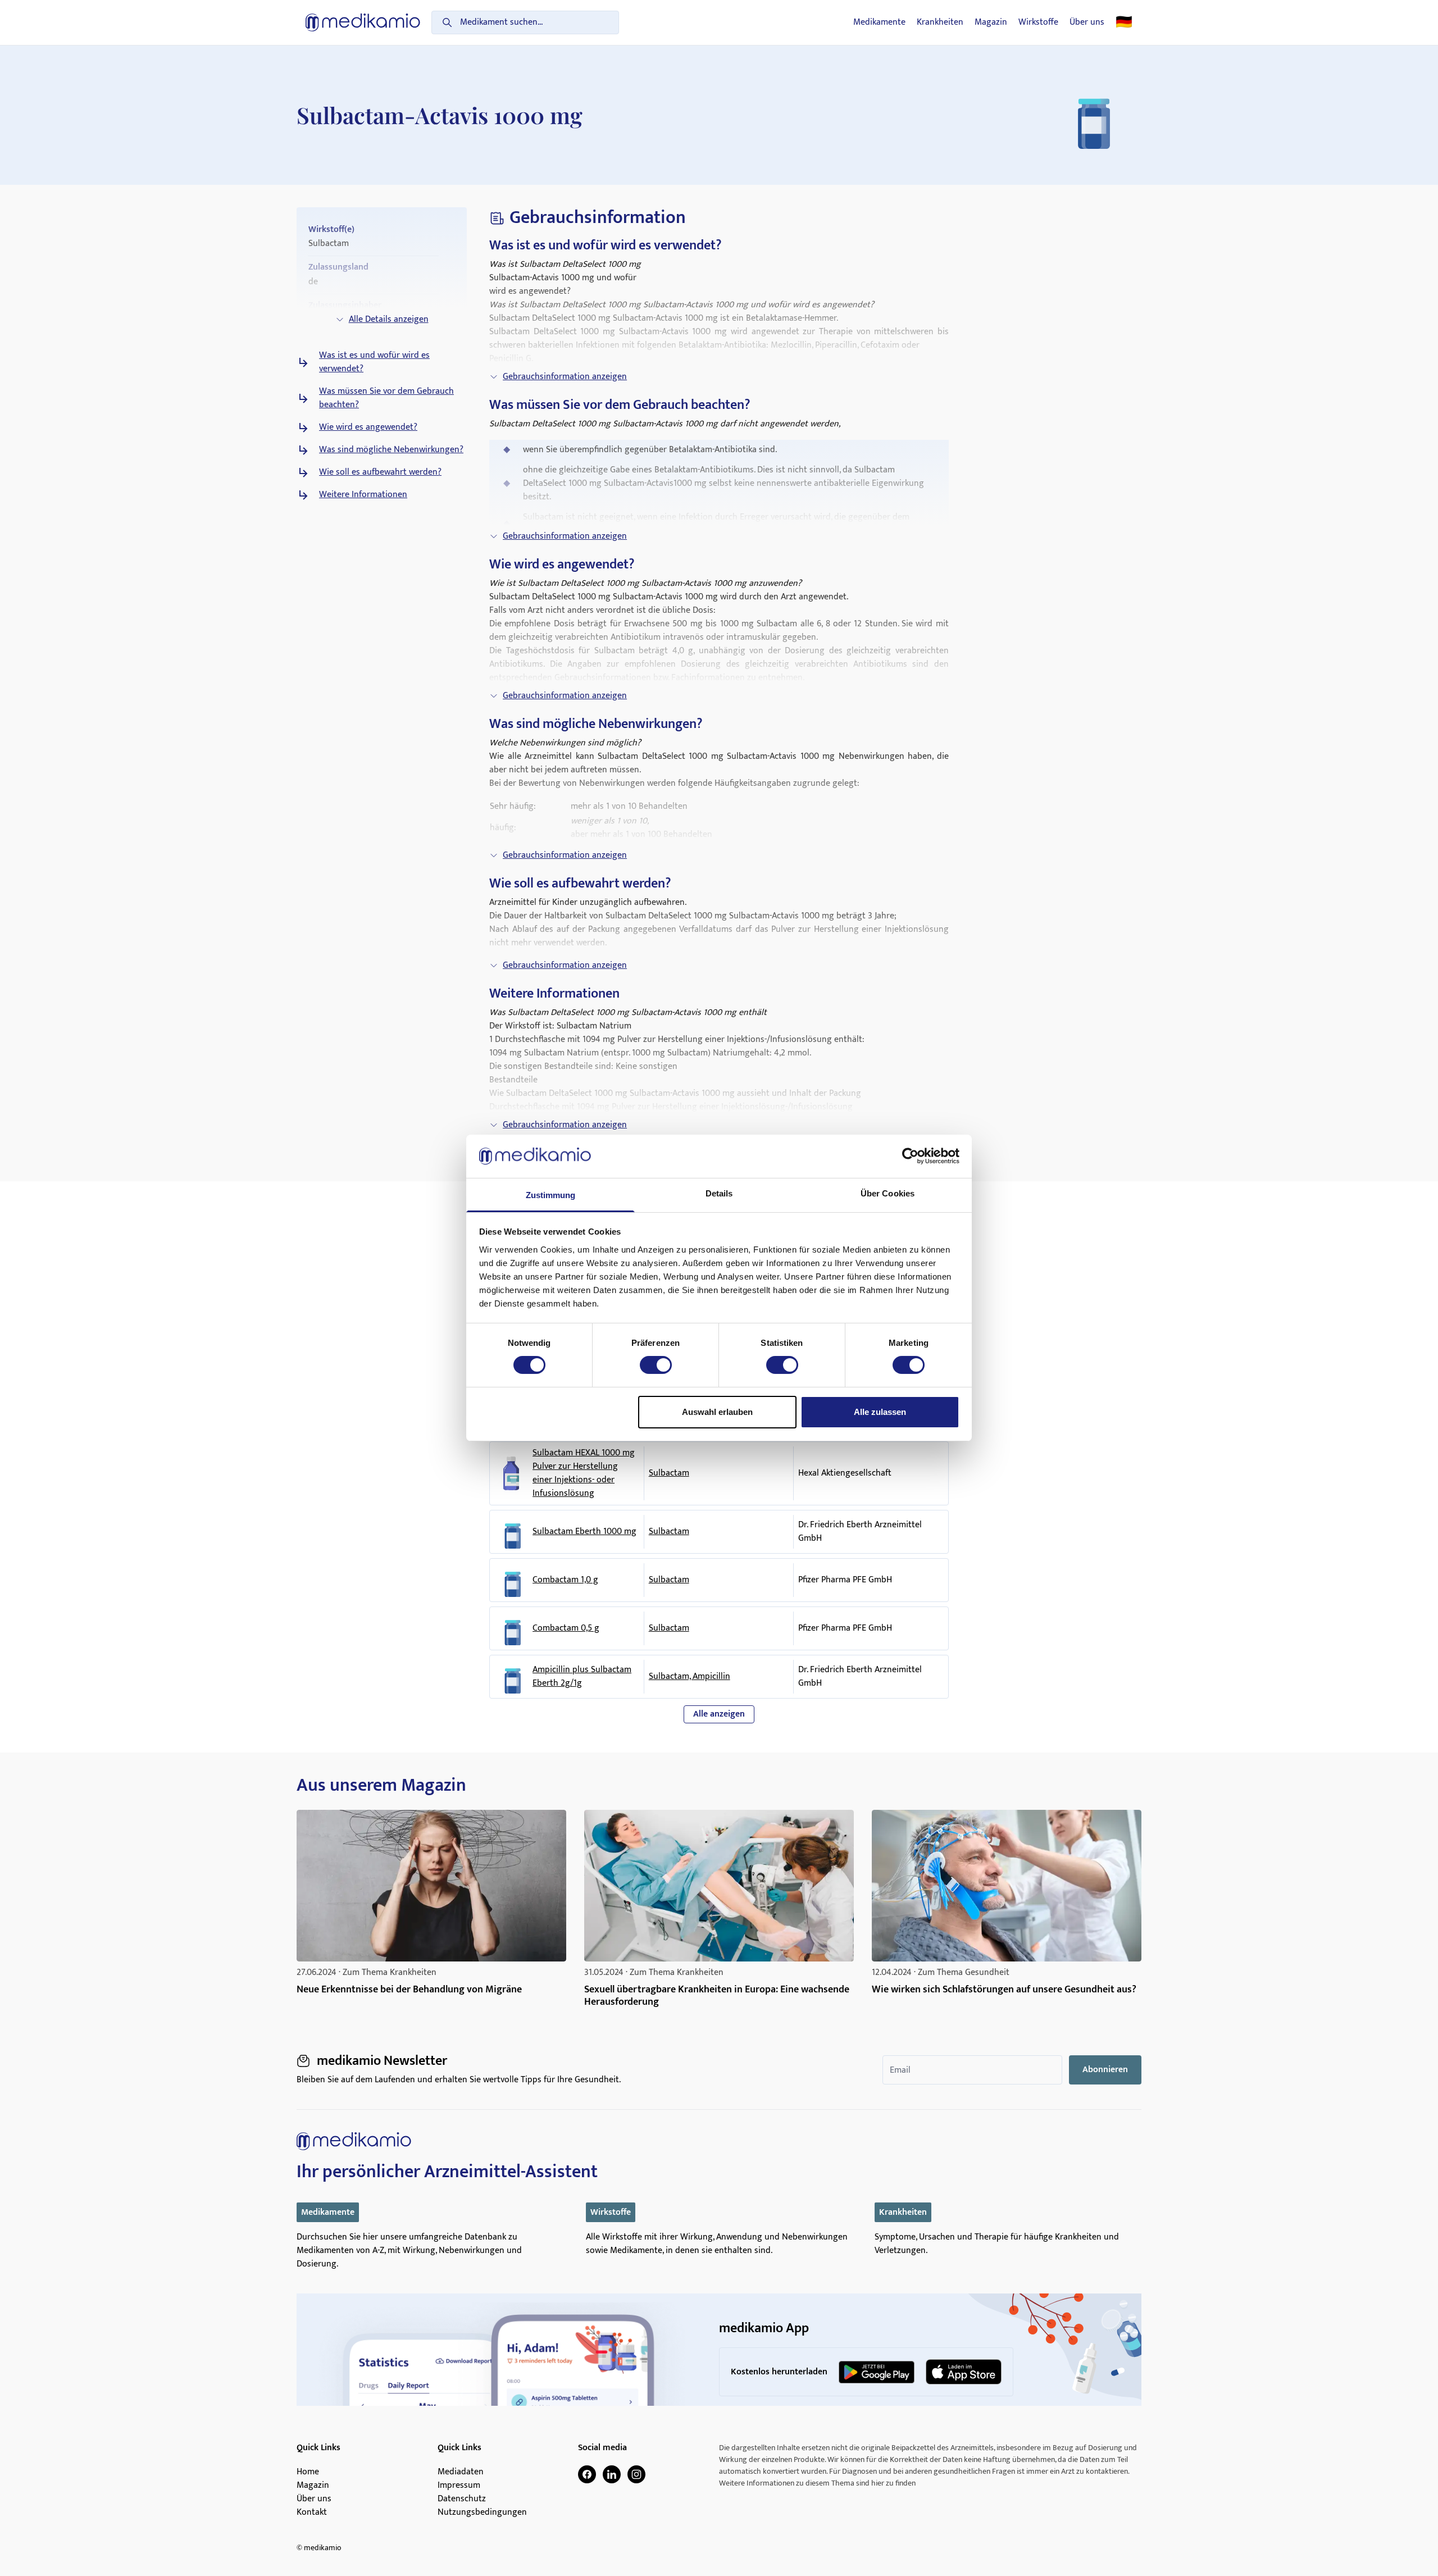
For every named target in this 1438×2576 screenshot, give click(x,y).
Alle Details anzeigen (389, 319)
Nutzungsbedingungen (482, 2513)
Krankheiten (940, 22)
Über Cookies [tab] (888, 1193)
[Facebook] (587, 2474)
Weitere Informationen (363, 495)
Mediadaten (461, 2472)
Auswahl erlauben (717, 1412)
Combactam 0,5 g (566, 1628)
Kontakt (312, 2513)
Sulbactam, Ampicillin (690, 1676)
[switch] (656, 1365)
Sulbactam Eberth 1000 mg (584, 1532)
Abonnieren (1105, 2070)
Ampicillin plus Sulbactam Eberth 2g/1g (582, 1677)
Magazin (991, 22)
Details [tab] (719, 1193)
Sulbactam (669, 1473)
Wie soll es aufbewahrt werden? (380, 472)
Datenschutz (462, 2499)
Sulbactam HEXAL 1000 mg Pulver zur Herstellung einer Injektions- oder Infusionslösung (584, 1473)
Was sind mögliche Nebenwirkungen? (391, 450)
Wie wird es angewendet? (368, 427)
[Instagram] (636, 2474)
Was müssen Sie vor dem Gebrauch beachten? (386, 398)
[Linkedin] (612, 2474)
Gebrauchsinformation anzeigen (565, 377)
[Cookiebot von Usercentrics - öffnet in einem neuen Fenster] (910, 1156)
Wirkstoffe (1038, 22)
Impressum (459, 2486)
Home (308, 2472)
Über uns (1087, 22)
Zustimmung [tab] (551, 1195)
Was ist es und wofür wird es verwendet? (374, 362)
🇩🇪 (1124, 22)
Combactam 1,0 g (565, 1580)
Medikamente (879, 22)
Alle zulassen (880, 1412)
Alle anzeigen (719, 1714)
